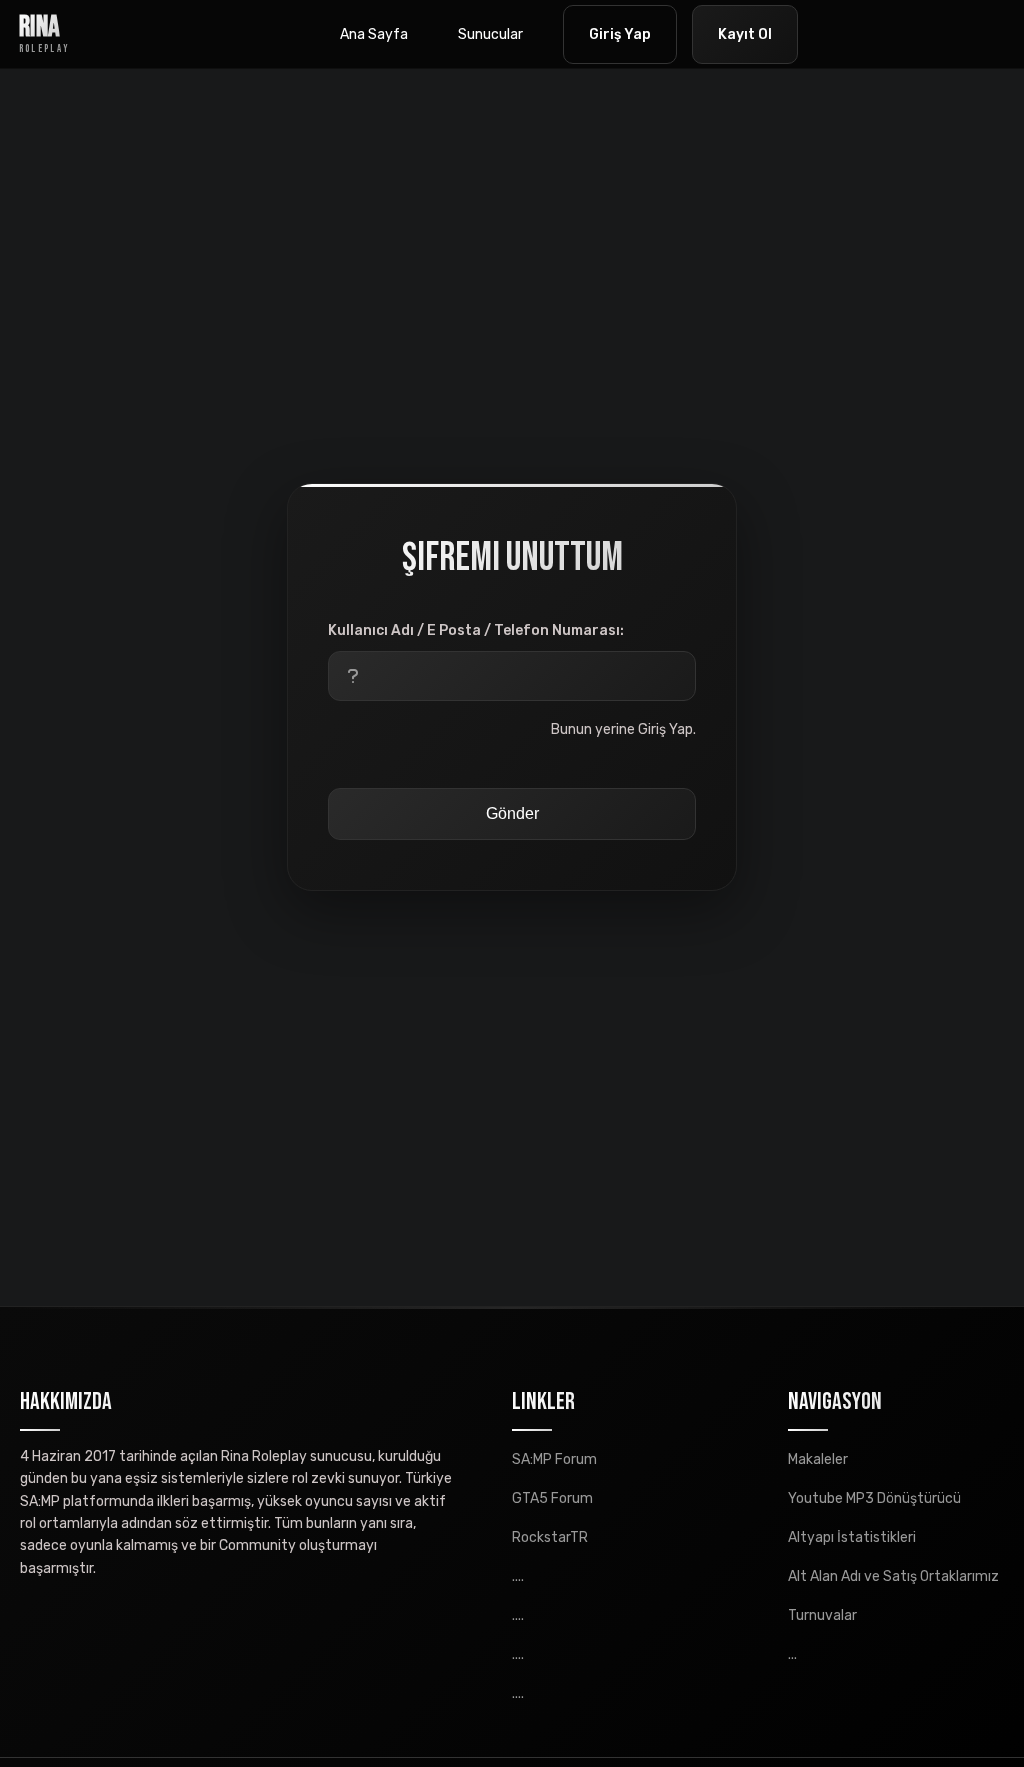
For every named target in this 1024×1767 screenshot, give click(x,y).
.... (518, 1576)
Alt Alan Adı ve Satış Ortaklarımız (893, 1576)
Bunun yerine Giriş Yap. (623, 729)
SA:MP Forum (554, 1459)
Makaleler (818, 1459)
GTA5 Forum (552, 1498)
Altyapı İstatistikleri (852, 1537)
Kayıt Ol (745, 34)
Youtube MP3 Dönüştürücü (874, 1498)
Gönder (512, 813)
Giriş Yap (620, 34)
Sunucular (490, 34)
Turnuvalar (822, 1615)
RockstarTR (550, 1537)
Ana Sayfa (374, 34)
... (792, 1654)
